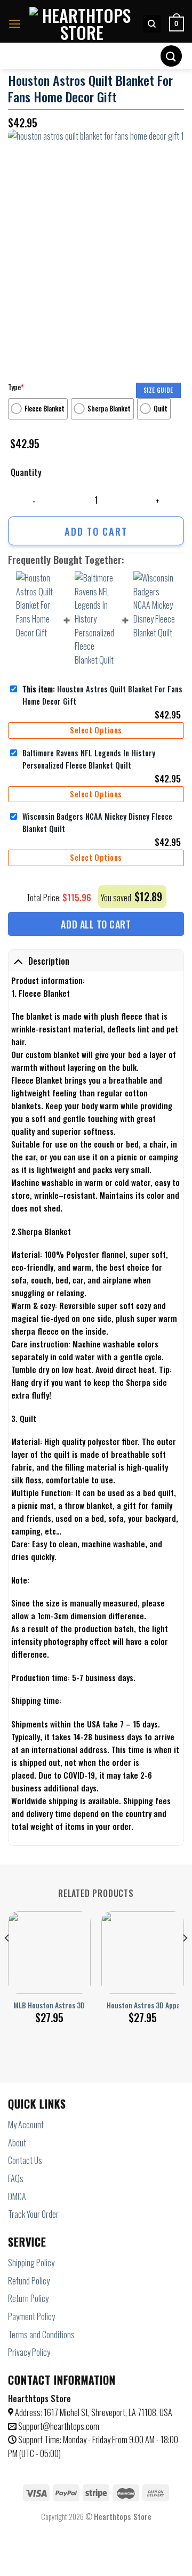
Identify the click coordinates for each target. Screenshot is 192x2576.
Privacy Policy (29, 2352)
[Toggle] (18, 961)
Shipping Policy (31, 2263)
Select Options (96, 730)
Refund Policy (29, 2281)
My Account (26, 2125)
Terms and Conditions (41, 2335)
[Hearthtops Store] (82, 24)
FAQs (16, 2178)
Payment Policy (31, 2316)
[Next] (185, 1959)
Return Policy (28, 2298)
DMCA (17, 2197)
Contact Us (25, 2160)
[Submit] (171, 56)
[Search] (152, 24)
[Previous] (7, 1959)
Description (49, 961)
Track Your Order (33, 2214)
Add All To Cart (96, 924)
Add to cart (96, 531)
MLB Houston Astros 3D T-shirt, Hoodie (73, 2006)
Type (16, 387)
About (17, 2143)
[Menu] (15, 24)
